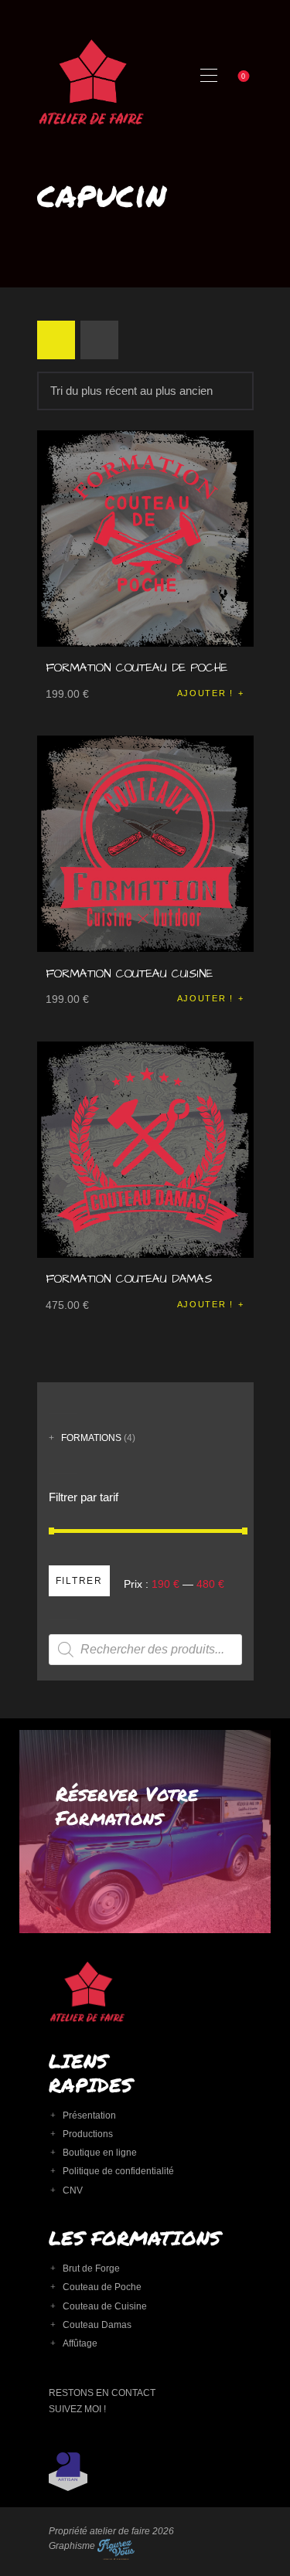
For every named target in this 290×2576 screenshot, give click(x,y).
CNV (73, 2190)
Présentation (89, 2116)
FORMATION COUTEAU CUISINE (129, 974)
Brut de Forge (91, 2268)
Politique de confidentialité (118, 2171)
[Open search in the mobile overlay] (145, 1650)
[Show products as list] (99, 340)
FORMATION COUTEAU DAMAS (129, 1279)
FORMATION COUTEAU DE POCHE (136, 668)
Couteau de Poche (102, 2287)
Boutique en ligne (100, 2153)
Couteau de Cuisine (105, 2306)
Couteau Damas (97, 2325)
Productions (88, 2134)
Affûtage (80, 2343)
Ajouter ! (205, 693)
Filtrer (80, 1581)
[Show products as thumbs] (56, 340)
